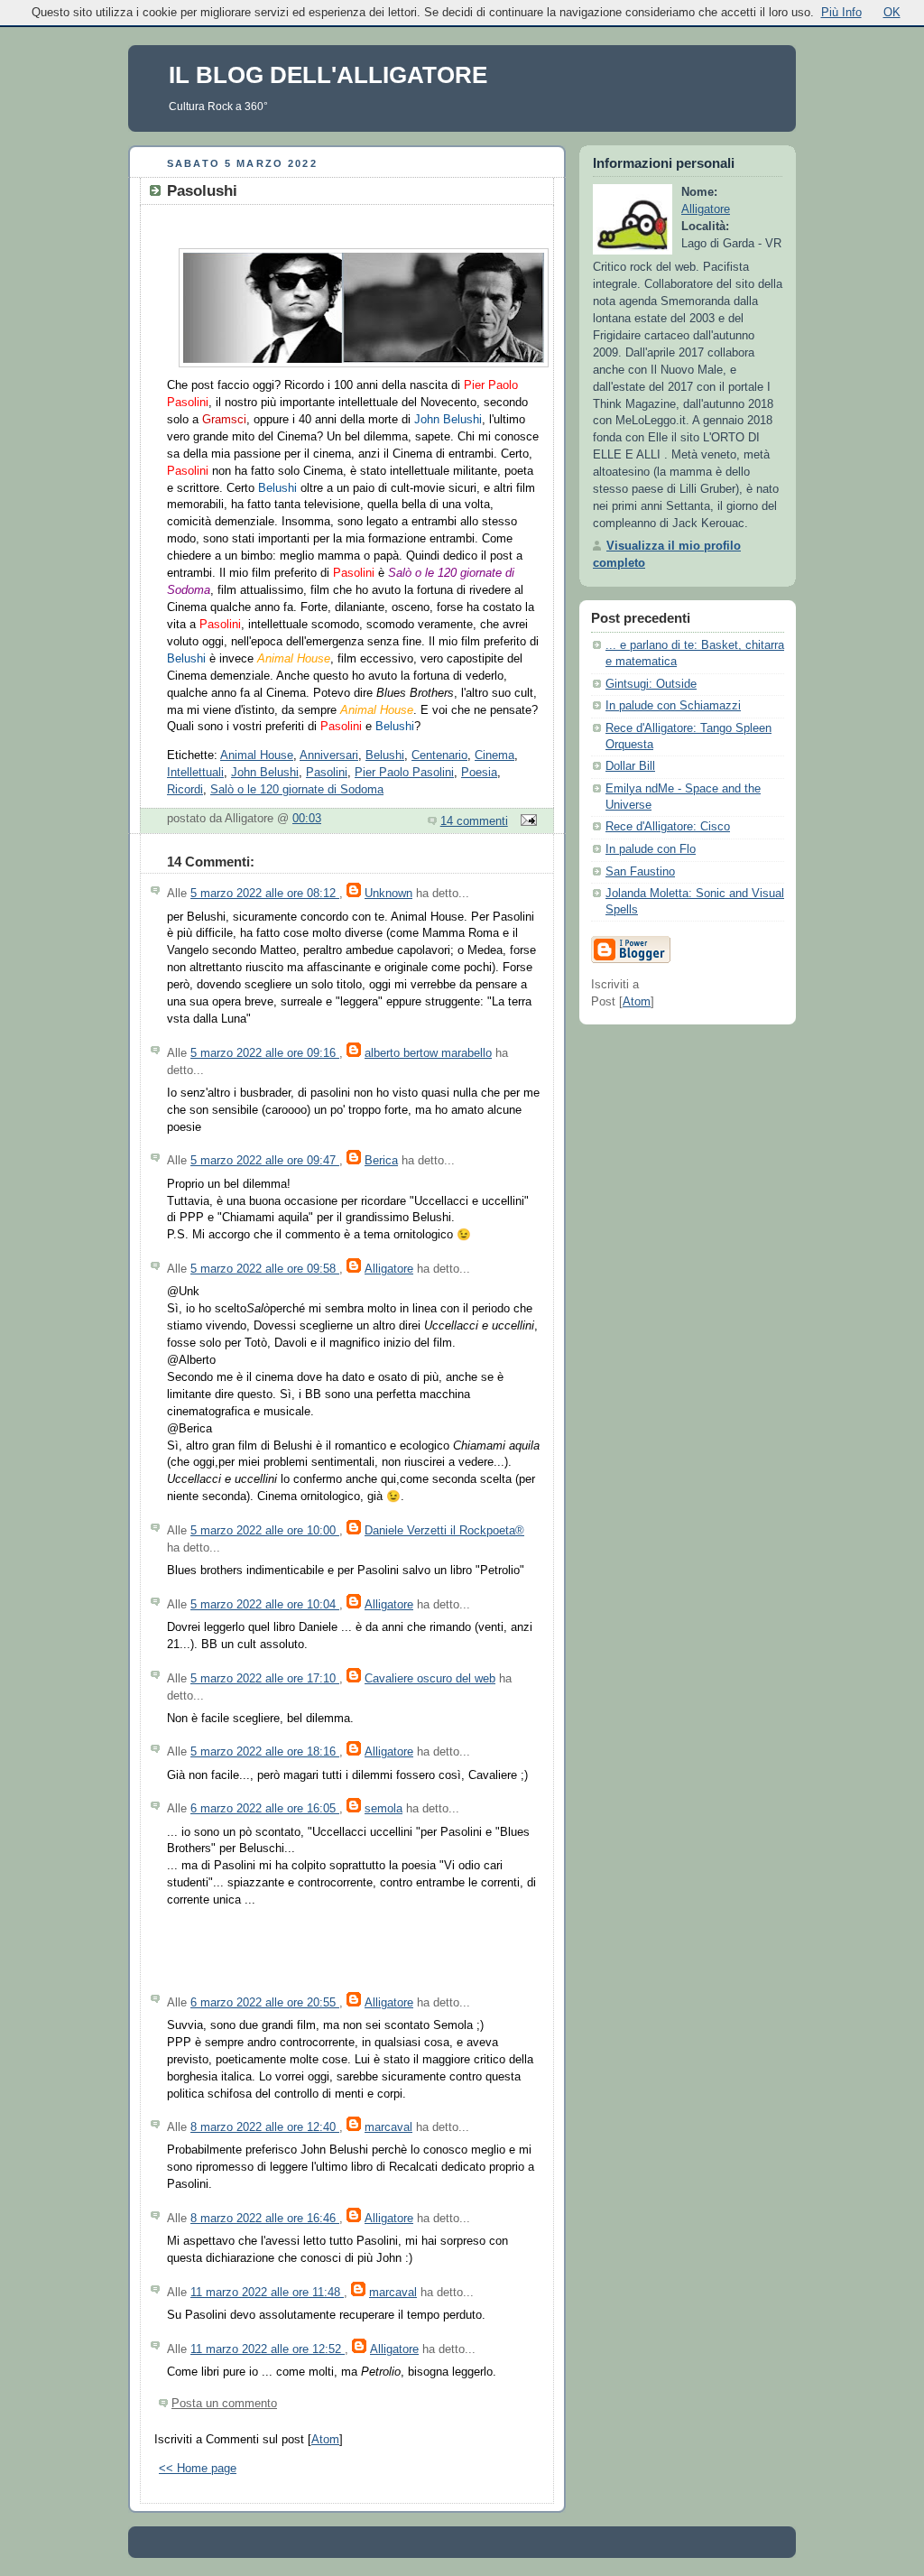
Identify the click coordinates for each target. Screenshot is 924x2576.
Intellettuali (195, 773)
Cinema (494, 755)
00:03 (307, 819)
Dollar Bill (630, 766)
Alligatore (389, 1269)
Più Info (841, 12)
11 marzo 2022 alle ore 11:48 (267, 2293)
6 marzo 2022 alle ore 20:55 (265, 2003)
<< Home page (198, 2469)
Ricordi (185, 790)
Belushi (385, 755)
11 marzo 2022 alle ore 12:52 (268, 2349)
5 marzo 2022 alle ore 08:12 (265, 894)
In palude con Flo (651, 849)
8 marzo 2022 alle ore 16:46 (265, 2219)
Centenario (439, 755)
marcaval (388, 2127)
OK (892, 12)
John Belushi (265, 773)
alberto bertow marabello (428, 1053)
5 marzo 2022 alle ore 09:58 (265, 1269)
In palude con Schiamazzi (673, 706)
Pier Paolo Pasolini (404, 773)
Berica (381, 1161)
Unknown (388, 894)
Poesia (479, 773)
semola (383, 1809)
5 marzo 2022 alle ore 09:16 (265, 1053)
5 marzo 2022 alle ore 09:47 (265, 1161)
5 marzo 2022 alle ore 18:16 (265, 1752)
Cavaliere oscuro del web (430, 1679)
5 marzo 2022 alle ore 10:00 (265, 1531)
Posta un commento (224, 2404)
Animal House (257, 755)
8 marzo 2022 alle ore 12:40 (265, 2127)
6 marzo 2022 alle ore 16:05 (265, 1809)
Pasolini (327, 773)
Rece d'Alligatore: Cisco (668, 827)
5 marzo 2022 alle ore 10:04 (265, 1605)
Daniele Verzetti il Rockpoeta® (444, 1531)
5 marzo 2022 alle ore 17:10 (265, 1679)
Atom (325, 2440)
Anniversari (329, 755)
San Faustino (640, 872)
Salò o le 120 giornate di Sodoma (297, 790)
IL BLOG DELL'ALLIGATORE (328, 75)
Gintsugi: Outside (651, 684)
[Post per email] (526, 821)
